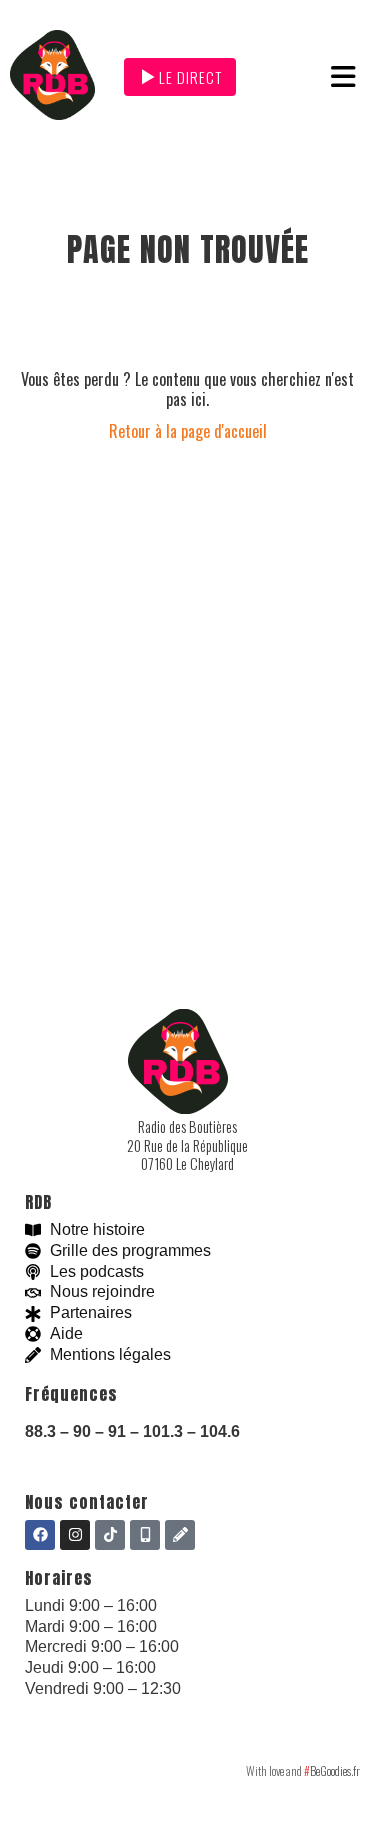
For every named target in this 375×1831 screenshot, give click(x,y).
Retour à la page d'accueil (188, 431)
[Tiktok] (110, 1535)
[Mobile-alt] (145, 1535)
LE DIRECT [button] (190, 77)
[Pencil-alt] (180, 1535)
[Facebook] (40, 1535)
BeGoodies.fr (332, 1770)
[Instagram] (75, 1535)
